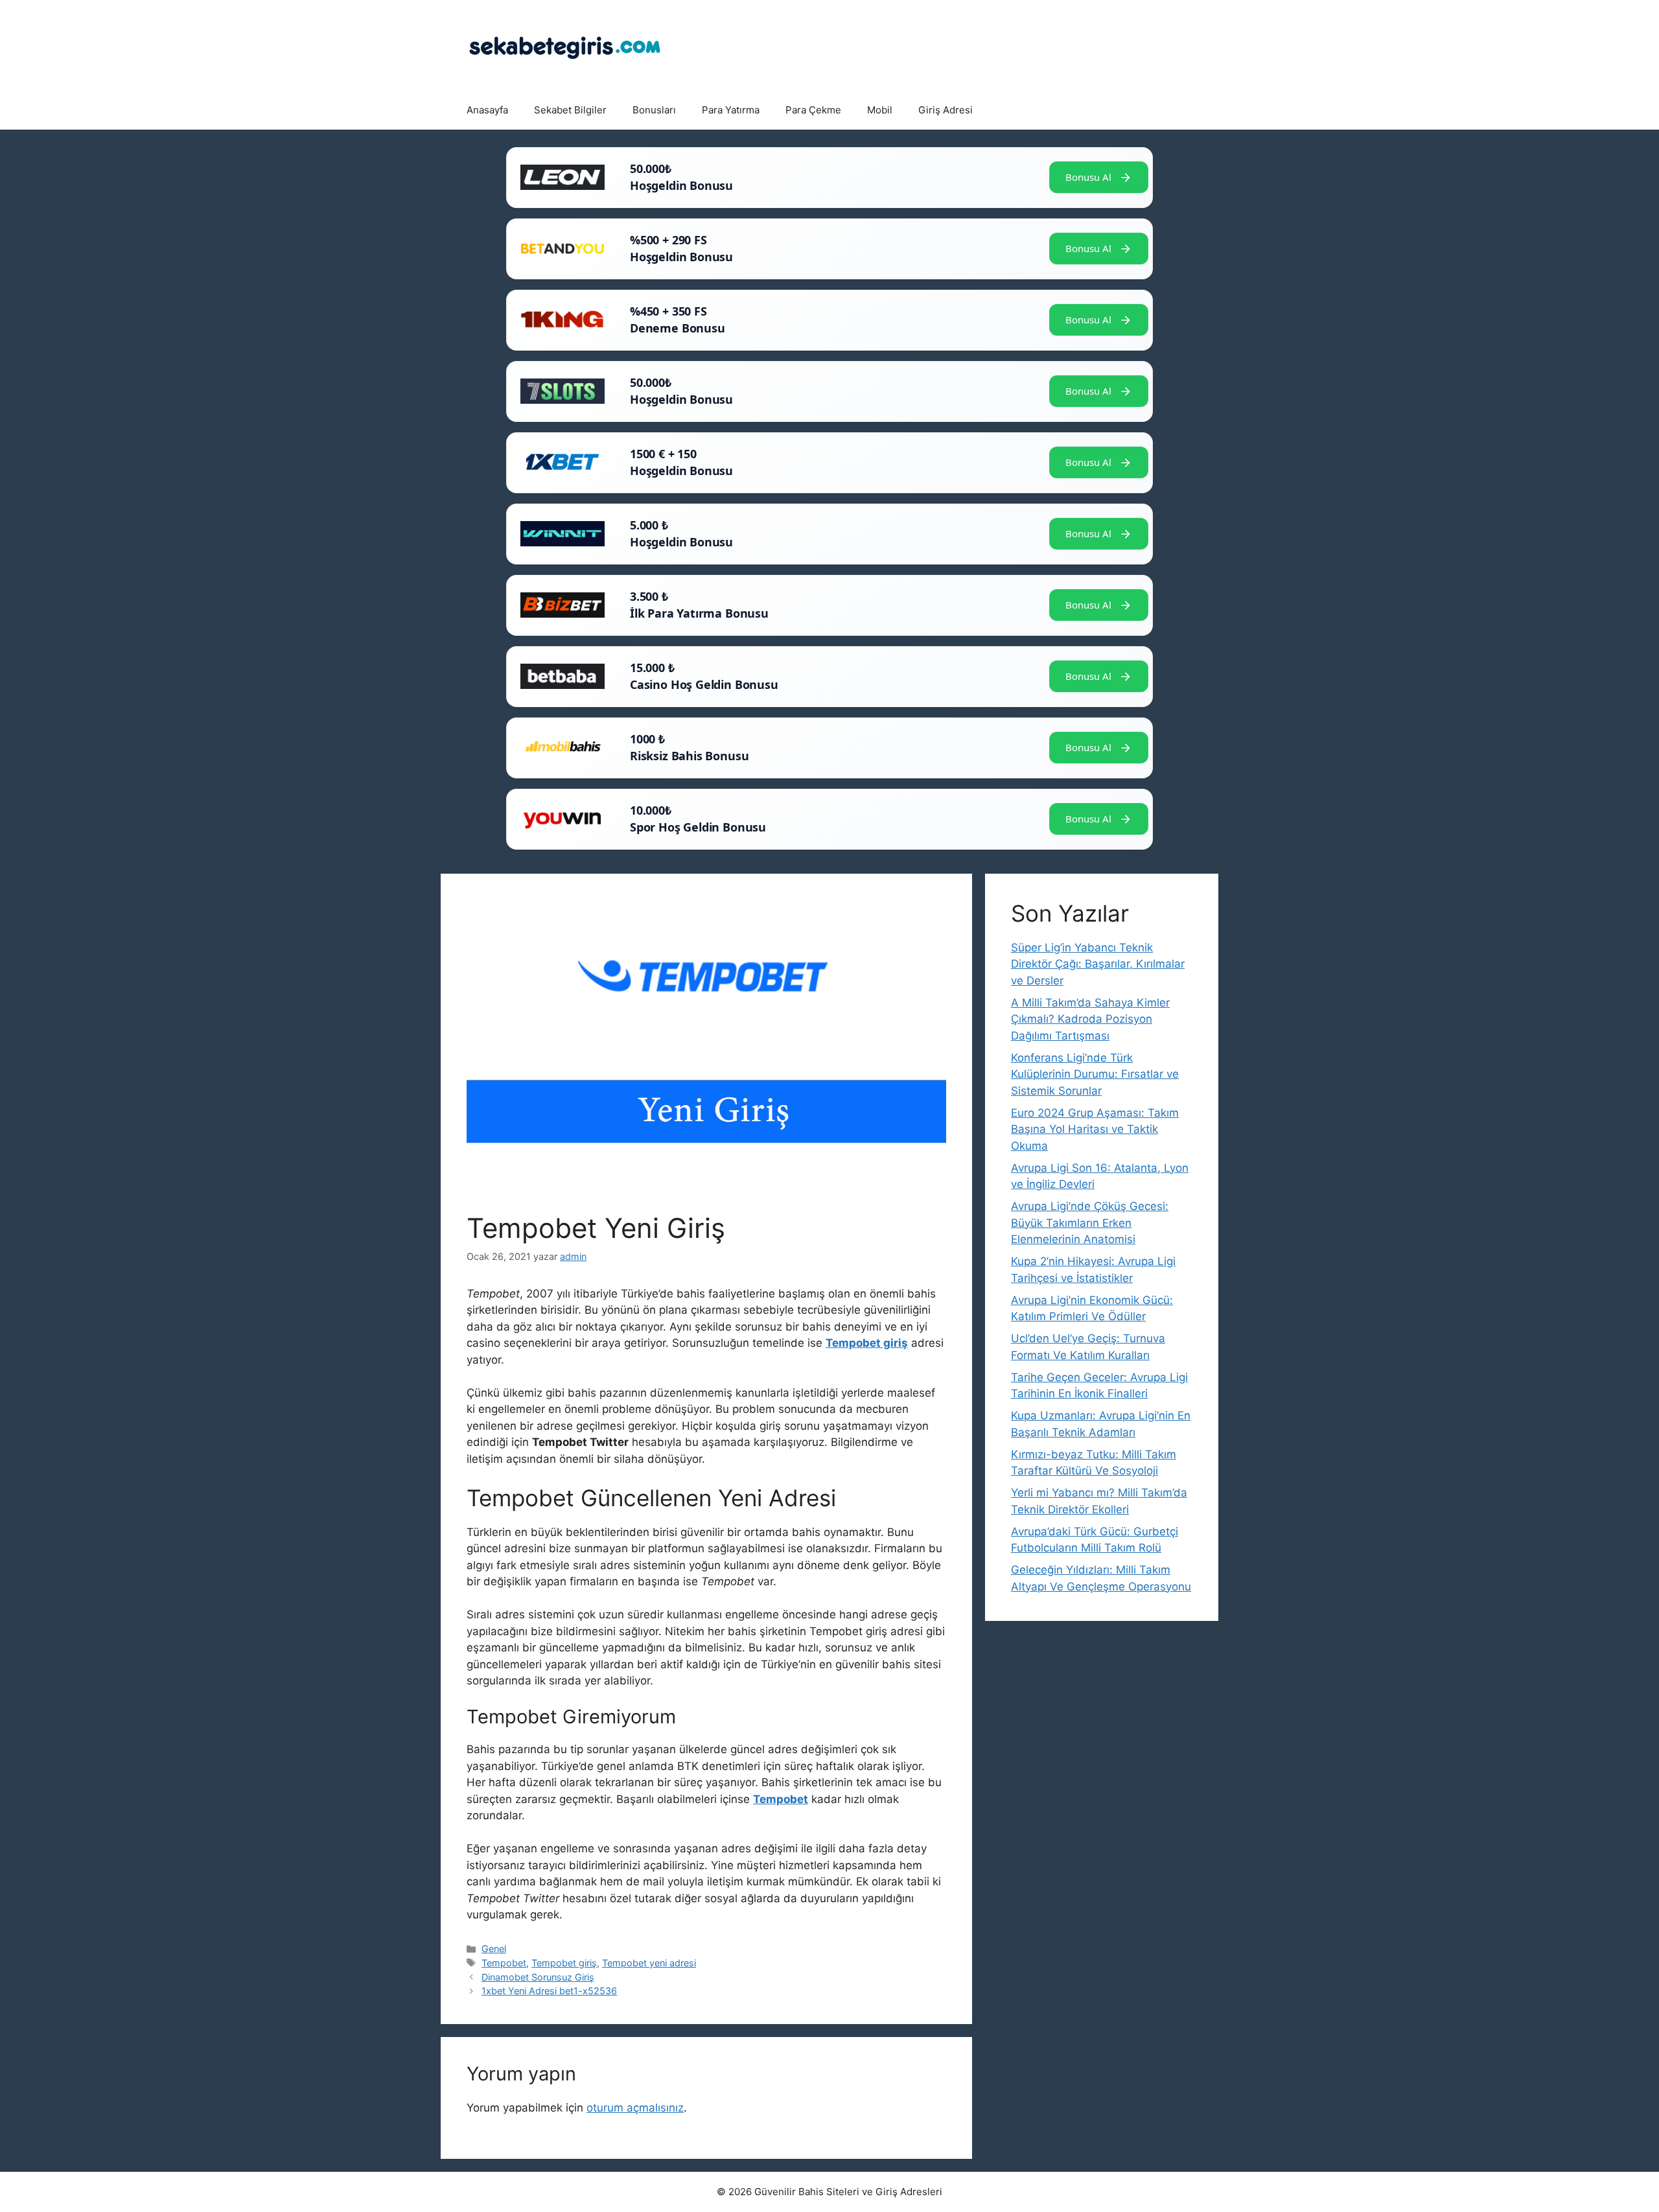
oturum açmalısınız (635, 2108)
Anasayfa (487, 110)
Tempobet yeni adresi (649, 1963)
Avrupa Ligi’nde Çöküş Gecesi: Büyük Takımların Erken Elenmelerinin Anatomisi (1090, 1223)
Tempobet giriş (564, 1963)
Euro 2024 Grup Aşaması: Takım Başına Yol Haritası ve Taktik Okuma (1095, 1129)
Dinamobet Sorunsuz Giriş (538, 1977)
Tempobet (504, 1963)
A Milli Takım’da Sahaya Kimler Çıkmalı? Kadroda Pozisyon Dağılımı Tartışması (1090, 1019)
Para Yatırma (731, 110)
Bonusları (654, 110)
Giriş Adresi (946, 110)
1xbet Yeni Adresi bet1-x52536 (549, 1991)
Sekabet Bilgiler (570, 110)
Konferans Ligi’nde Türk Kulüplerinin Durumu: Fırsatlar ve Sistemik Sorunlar (1095, 1074)
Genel (494, 1949)
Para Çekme (813, 110)
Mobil (880, 110)
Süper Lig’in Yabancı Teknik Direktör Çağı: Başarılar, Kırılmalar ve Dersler (1098, 964)
